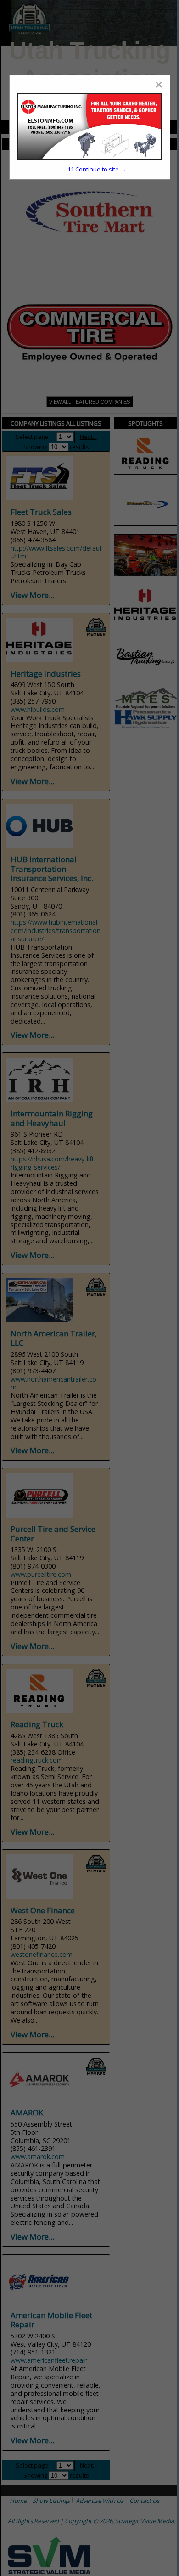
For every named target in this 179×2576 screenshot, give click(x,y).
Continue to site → (97, 169)
